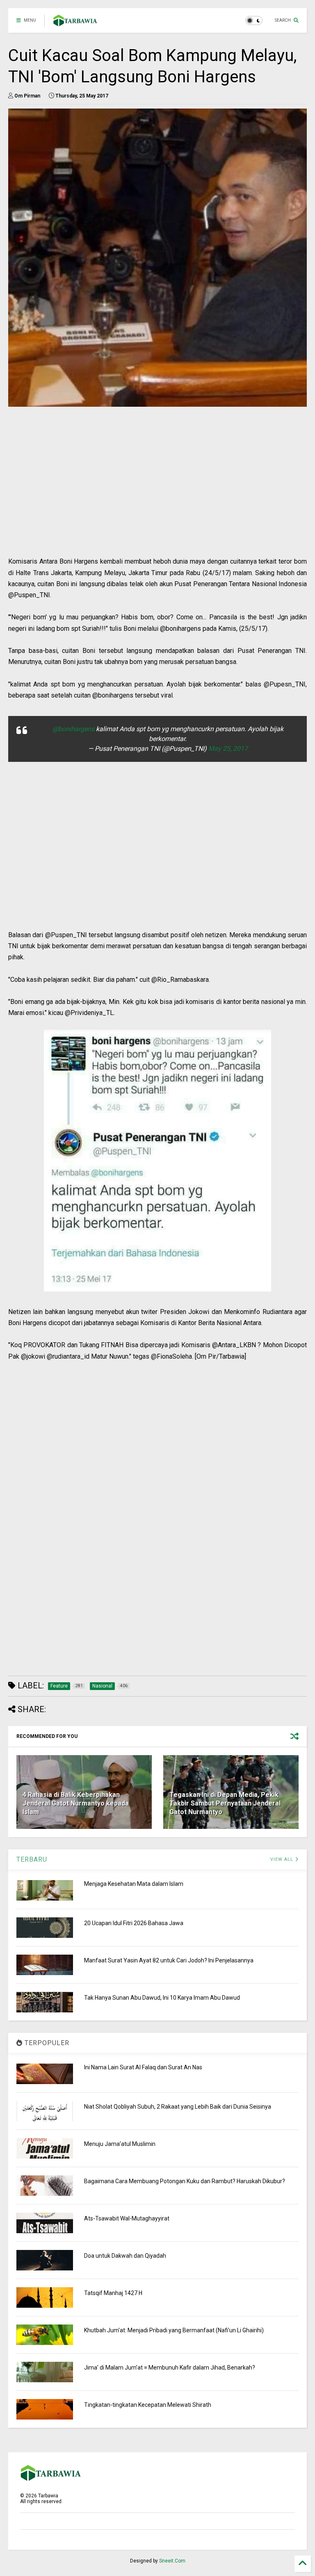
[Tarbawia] (75, 23)
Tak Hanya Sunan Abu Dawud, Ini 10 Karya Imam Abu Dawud (162, 1998)
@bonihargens (73, 729)
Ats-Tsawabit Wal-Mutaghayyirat (127, 2218)
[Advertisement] (157, 498)
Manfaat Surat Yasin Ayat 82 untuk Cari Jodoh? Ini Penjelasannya (169, 1960)
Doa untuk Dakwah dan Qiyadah (125, 2256)
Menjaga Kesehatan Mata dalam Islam (134, 1884)
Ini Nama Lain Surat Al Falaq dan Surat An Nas (143, 2067)
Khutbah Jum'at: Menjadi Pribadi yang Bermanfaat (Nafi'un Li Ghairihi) (174, 2330)
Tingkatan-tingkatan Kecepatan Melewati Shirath (148, 2405)
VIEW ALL (283, 1859)
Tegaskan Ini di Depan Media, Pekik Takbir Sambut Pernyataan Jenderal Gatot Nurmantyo (225, 1803)
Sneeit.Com (172, 2561)
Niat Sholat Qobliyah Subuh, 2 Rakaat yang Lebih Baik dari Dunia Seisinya (178, 2107)
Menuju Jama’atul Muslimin (120, 2144)
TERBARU (32, 1859)
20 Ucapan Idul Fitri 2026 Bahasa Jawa (134, 1923)
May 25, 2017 (228, 749)
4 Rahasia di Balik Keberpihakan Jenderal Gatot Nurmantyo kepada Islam (76, 1803)
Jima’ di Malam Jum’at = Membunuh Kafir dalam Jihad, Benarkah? (170, 2368)
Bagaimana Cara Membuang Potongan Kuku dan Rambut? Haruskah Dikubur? (185, 2181)
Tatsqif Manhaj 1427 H (113, 2293)
